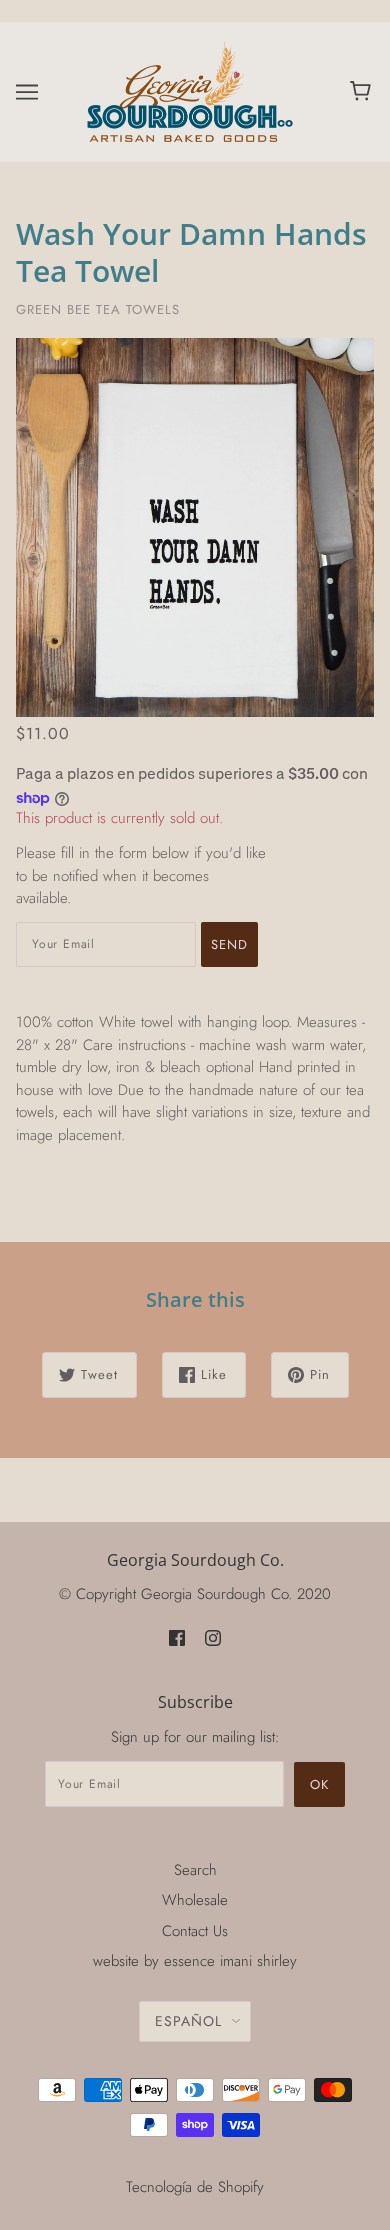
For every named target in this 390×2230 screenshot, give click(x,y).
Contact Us (195, 1931)
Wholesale (195, 1900)
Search (195, 1870)
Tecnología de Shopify (195, 2187)
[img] (177, 1637)
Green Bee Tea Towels (98, 309)
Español (188, 2021)
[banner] (191, 90)
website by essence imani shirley (195, 1961)
